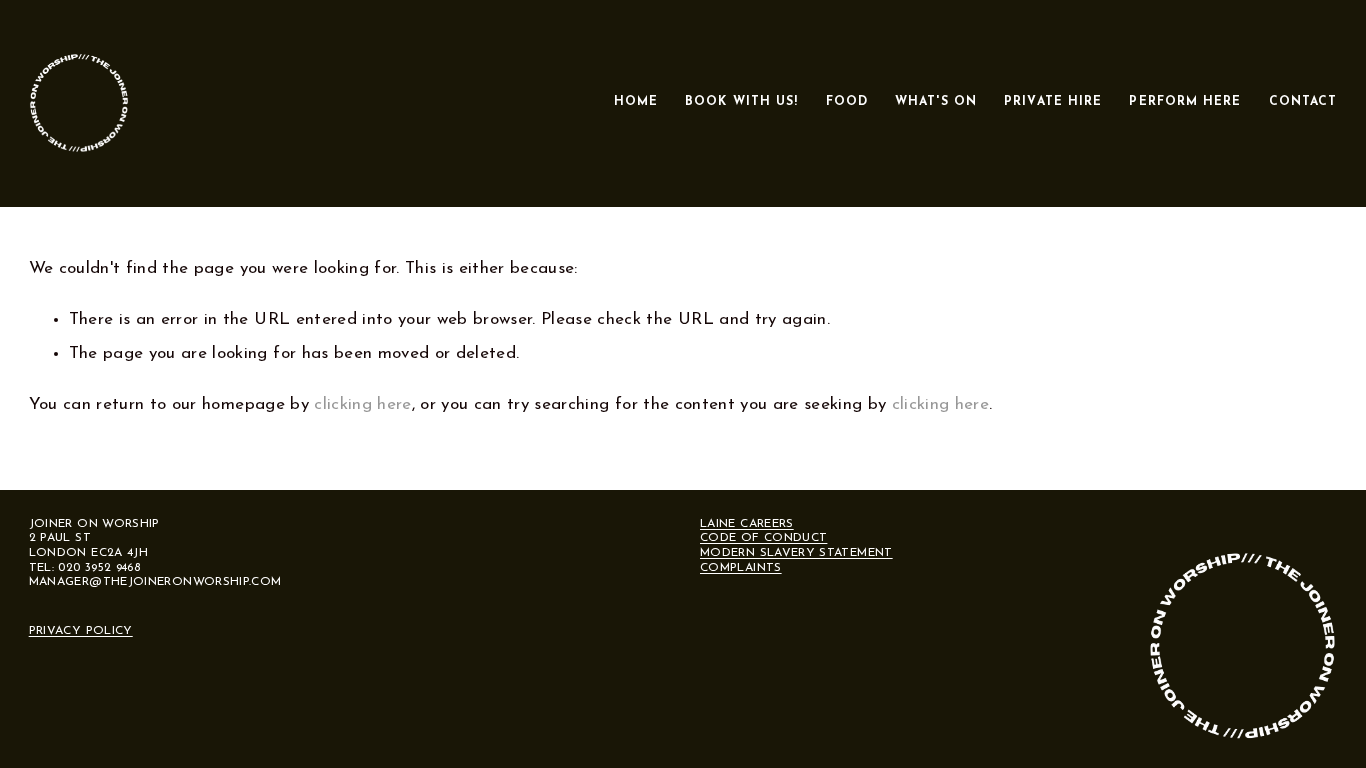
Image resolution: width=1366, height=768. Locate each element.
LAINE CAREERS (747, 524)
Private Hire (1053, 102)
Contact (1303, 102)
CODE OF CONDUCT (763, 538)
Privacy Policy (81, 631)
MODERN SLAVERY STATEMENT (796, 553)
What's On (936, 102)
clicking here (362, 404)
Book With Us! (741, 102)
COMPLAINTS (741, 568)
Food (847, 102)
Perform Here (1185, 102)
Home (636, 102)
